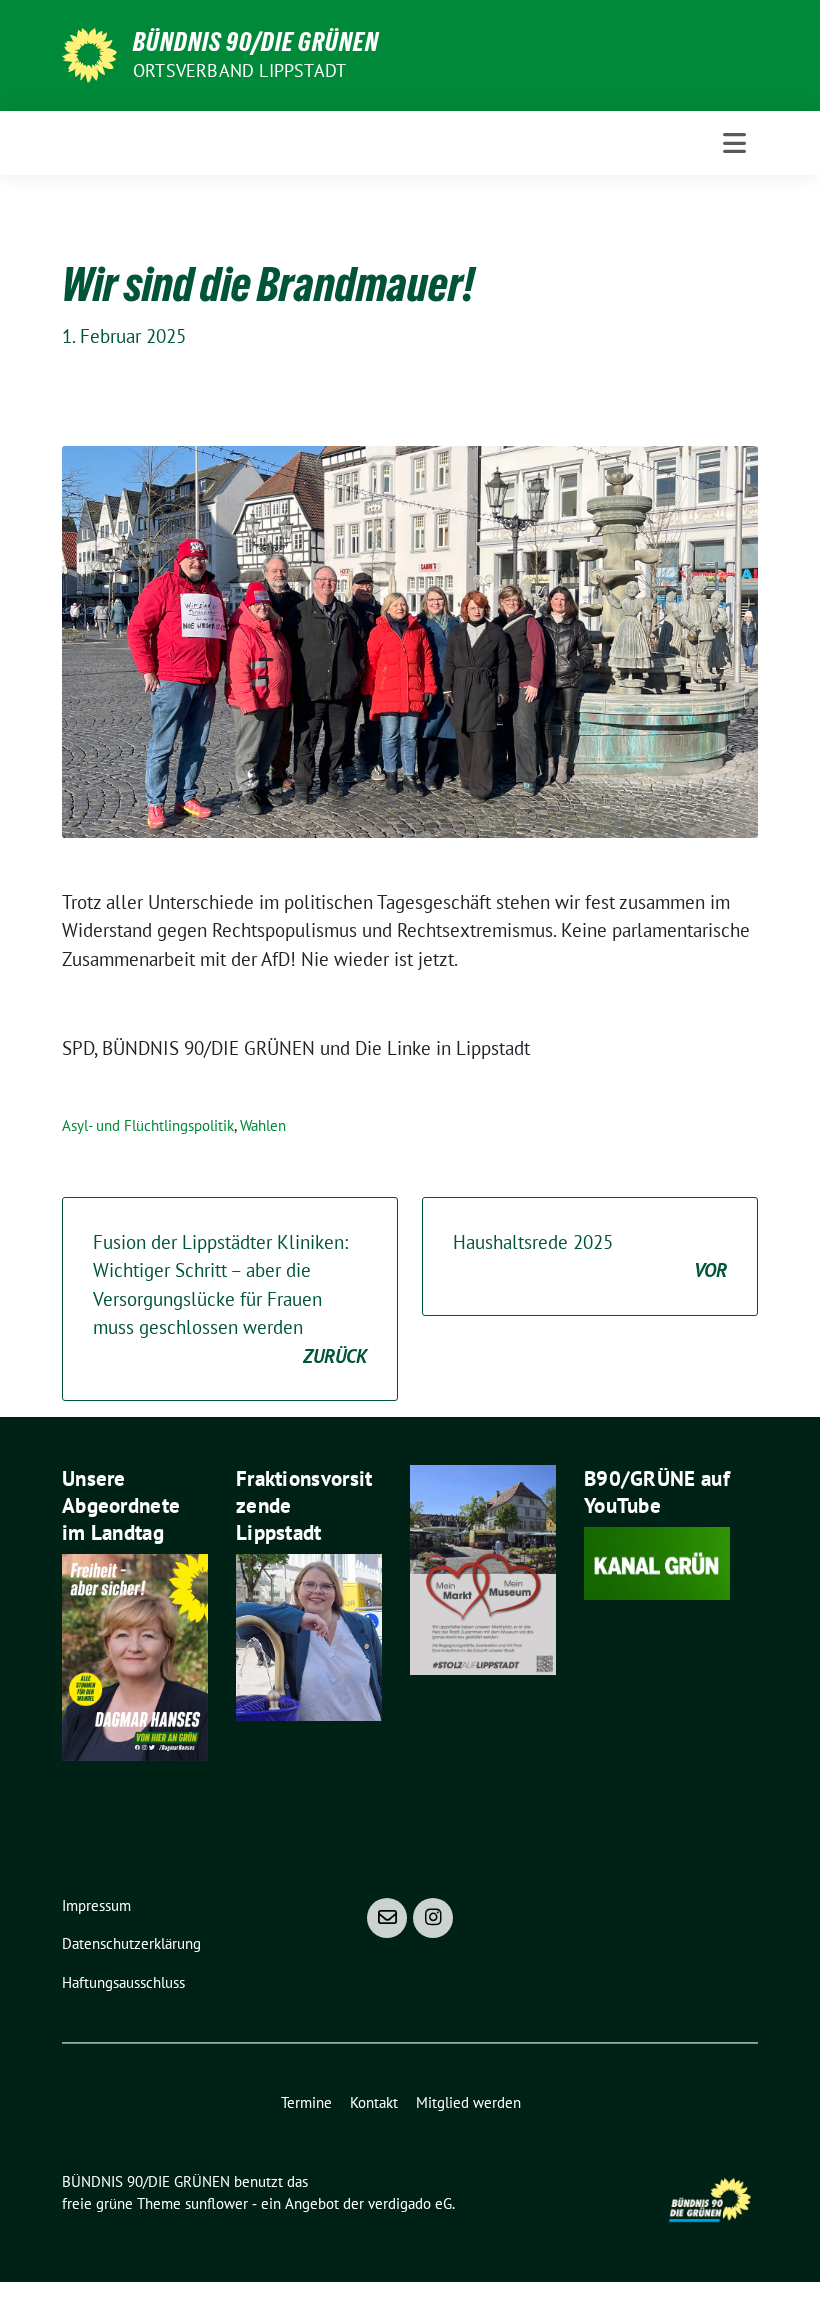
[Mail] (387, 1918)
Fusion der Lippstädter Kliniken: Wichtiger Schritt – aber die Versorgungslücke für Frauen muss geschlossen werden (230, 1299)
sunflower (216, 2203)
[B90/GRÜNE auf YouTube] (657, 1561)
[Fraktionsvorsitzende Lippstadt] (309, 1635)
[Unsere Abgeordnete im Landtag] (135, 1655)
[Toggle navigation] (734, 143)
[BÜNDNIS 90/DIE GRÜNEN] (89, 53)
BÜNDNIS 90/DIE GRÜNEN (256, 42)
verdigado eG (410, 2203)
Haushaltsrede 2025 (590, 1256)
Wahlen (263, 1125)
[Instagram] (433, 1918)
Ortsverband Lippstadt (239, 70)
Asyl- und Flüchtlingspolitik (148, 1125)
